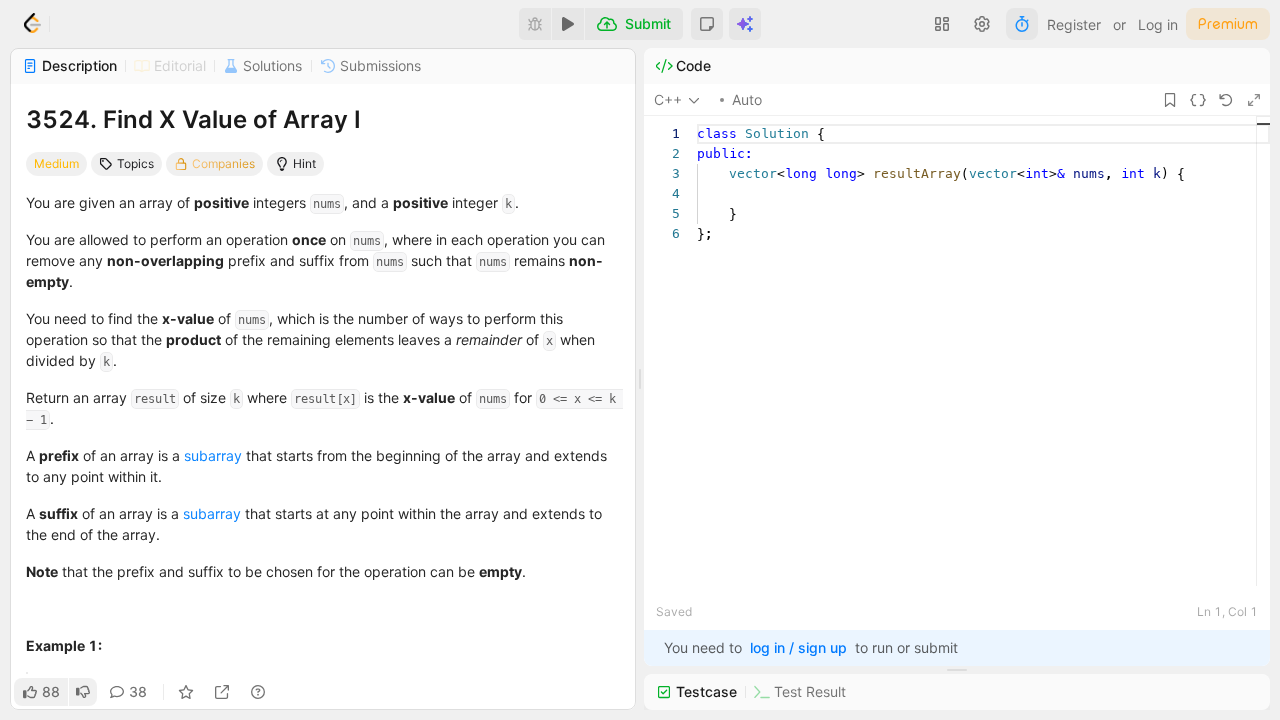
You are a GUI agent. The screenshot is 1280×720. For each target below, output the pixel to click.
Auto (747, 99)
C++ (668, 99)
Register (1074, 24)
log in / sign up (798, 647)
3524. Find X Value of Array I (193, 119)
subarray (213, 455)
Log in (1158, 24)
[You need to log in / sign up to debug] (535, 24)
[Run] (568, 24)
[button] (707, 24)
